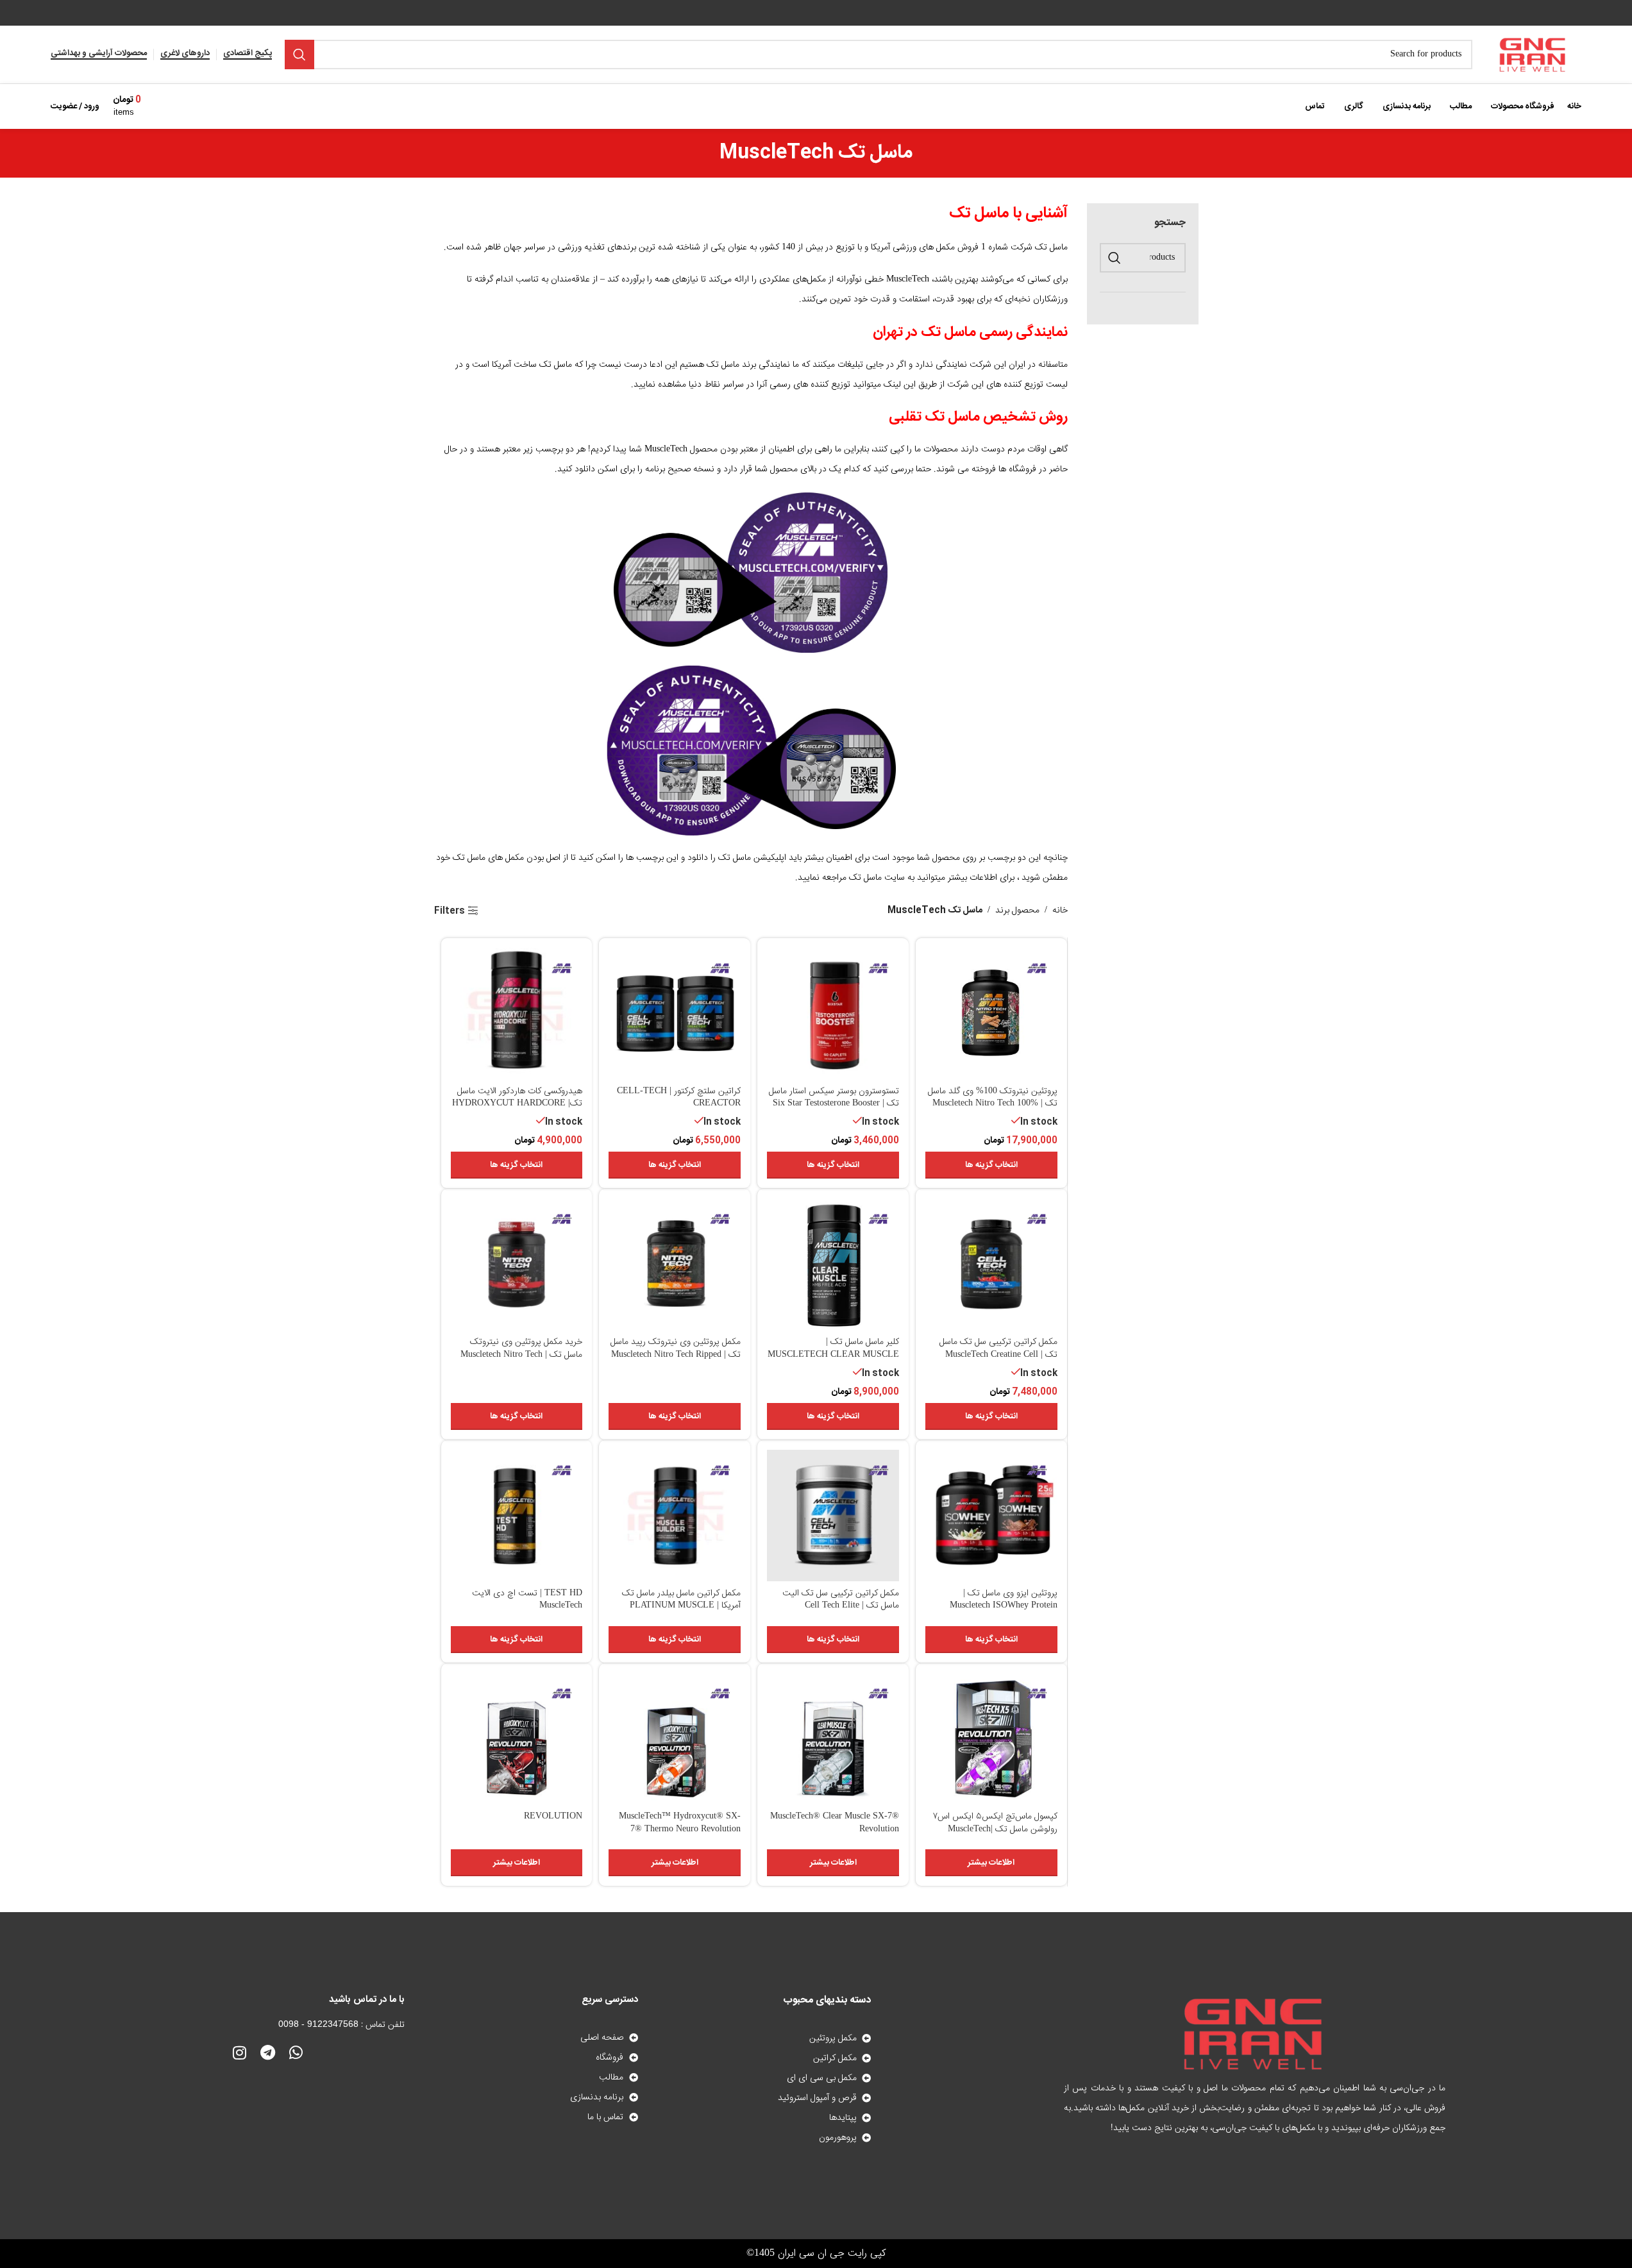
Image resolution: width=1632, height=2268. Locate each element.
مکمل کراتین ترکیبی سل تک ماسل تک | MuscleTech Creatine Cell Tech (998, 1355)
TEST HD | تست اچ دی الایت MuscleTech (527, 1600)
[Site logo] (1533, 55)
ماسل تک (865, 878)
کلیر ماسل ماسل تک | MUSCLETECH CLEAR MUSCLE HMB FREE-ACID (833, 1355)
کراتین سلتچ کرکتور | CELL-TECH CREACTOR (679, 1098)
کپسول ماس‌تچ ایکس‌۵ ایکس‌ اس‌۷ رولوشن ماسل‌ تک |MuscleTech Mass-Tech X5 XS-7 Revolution (995, 1829)
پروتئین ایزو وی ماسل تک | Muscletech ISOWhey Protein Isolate (1004, 1606)
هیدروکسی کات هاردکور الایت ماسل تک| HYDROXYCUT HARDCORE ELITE (517, 1104)
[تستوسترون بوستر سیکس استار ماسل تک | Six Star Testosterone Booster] (833, 1014)
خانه (1060, 911)
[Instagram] (239, 2053)
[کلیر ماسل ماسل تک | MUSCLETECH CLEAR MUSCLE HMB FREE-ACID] (833, 1264)
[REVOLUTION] (517, 1739)
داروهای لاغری (185, 55)
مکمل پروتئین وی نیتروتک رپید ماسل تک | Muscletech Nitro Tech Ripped (676, 1348)
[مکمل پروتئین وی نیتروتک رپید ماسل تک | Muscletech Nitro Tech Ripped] (675, 1264)
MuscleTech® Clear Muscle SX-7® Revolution (835, 1823)
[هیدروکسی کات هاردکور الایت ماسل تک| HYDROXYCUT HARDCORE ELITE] (517, 1014)
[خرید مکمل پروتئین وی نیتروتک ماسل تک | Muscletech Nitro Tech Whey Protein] (517, 1264)
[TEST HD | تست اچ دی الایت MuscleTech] (517, 1516)
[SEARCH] (299, 55)
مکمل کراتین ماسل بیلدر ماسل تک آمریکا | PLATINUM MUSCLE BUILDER (681, 1606)
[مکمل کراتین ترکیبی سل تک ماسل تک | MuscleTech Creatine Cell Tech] (991, 1264)
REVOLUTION (553, 1817)
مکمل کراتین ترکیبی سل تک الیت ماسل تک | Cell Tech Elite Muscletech (841, 1606)
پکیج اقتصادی (248, 55)
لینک (892, 385)
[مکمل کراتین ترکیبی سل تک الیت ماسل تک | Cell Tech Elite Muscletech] (833, 1516)
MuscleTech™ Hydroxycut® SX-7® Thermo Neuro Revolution (680, 1823)
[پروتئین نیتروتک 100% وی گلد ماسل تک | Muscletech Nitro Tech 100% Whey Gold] (991, 1014)
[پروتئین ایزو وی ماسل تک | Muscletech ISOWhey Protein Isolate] (991, 1516)
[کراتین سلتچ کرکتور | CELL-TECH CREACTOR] (675, 1014)
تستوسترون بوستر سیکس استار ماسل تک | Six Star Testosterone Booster (834, 1098)
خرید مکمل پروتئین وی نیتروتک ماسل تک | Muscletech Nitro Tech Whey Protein (521, 1355)
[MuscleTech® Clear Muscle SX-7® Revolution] (833, 1739)
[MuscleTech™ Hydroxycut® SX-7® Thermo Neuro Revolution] (675, 1739)
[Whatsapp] (296, 2053)
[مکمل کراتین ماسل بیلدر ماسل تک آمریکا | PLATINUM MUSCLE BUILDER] (675, 1516)
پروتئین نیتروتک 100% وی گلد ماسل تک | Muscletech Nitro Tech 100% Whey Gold (993, 1104)
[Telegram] (267, 2053)
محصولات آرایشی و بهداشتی (99, 55)
